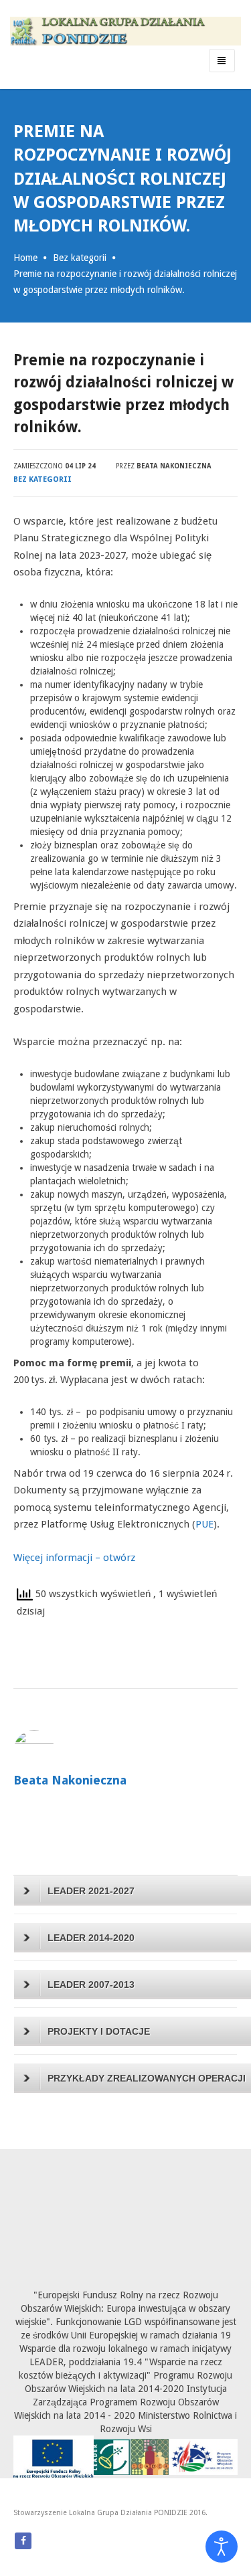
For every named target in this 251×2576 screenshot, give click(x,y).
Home (25, 258)
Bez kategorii (80, 258)
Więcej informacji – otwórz (74, 1558)
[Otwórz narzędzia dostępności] (222, 2547)
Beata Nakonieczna (174, 466)
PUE (204, 1524)
